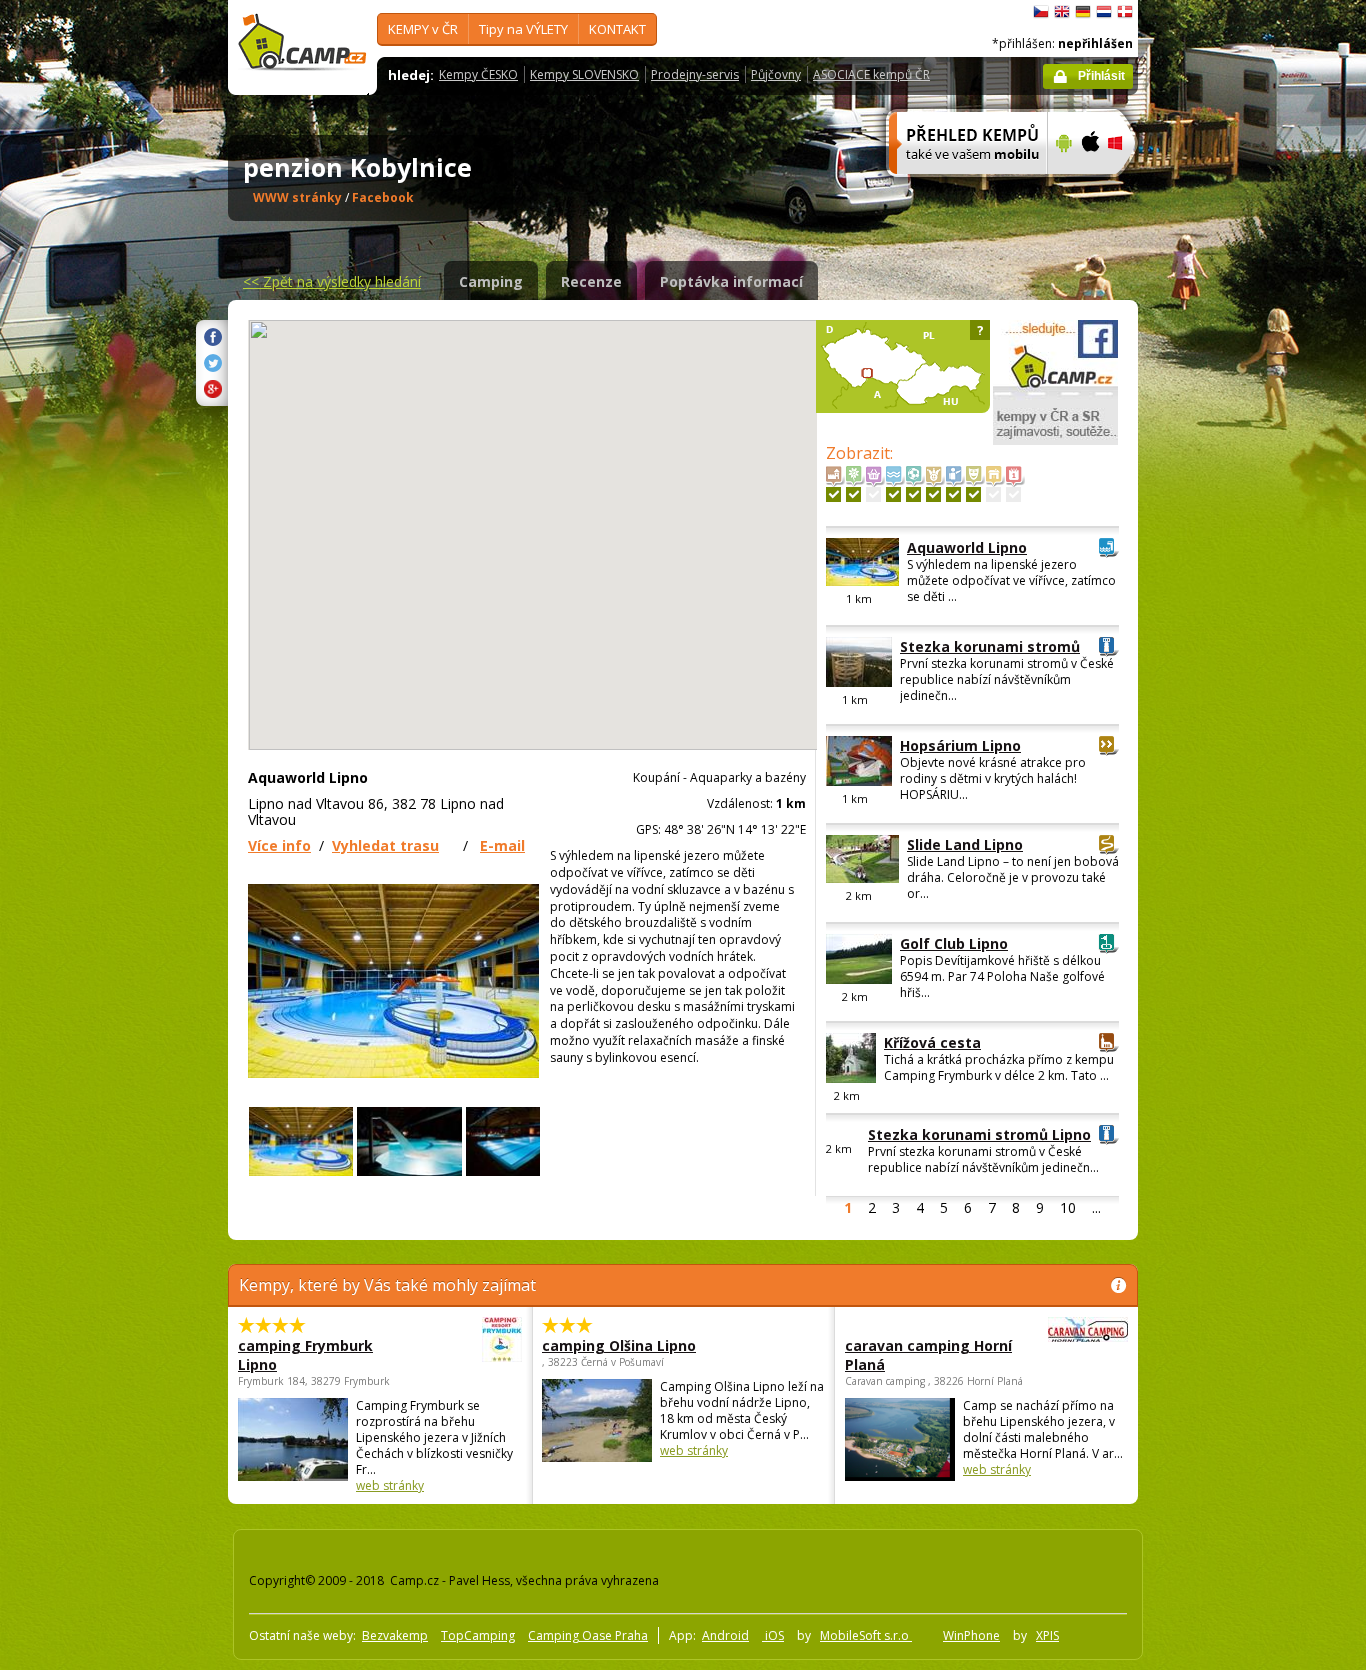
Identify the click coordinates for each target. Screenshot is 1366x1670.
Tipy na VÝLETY (523, 29)
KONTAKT (617, 29)
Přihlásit (1101, 76)
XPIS (1047, 1635)
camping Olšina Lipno (619, 1345)
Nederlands (1104, 12)
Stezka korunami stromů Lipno (979, 1134)
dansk (1125, 12)
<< (332, 281)
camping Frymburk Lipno (305, 1355)
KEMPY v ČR (423, 29)
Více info (279, 845)
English (1062, 12)
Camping (491, 281)
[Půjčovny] (993, 494)
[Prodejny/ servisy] (873, 494)
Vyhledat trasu (385, 845)
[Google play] (1061, 187)
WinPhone (971, 1635)
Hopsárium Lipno (960, 745)
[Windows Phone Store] (1127, 187)
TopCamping (478, 1635)
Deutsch (1083, 12)
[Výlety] (953, 494)
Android (725, 1635)
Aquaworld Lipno (967, 547)
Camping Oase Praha (588, 1635)
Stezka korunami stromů (990, 646)
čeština (1041, 12)
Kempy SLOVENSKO (584, 74)
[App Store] (1089, 187)
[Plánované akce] (1013, 494)
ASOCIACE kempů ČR (871, 74)
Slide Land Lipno (965, 844)
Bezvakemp (395, 1635)
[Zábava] (933, 494)
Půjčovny (776, 74)
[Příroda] (853, 494)
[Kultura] (973, 494)
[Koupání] (893, 494)
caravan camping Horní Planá (928, 1355)
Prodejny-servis (695, 74)
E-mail (502, 845)
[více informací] (959, 187)
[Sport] (913, 494)
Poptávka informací (731, 281)
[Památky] (833, 494)
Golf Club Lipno (954, 943)
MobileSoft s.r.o (866, 1635)
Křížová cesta (932, 1042)
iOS (773, 1635)
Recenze (591, 281)
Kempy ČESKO (478, 74)
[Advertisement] (1222, 601)
